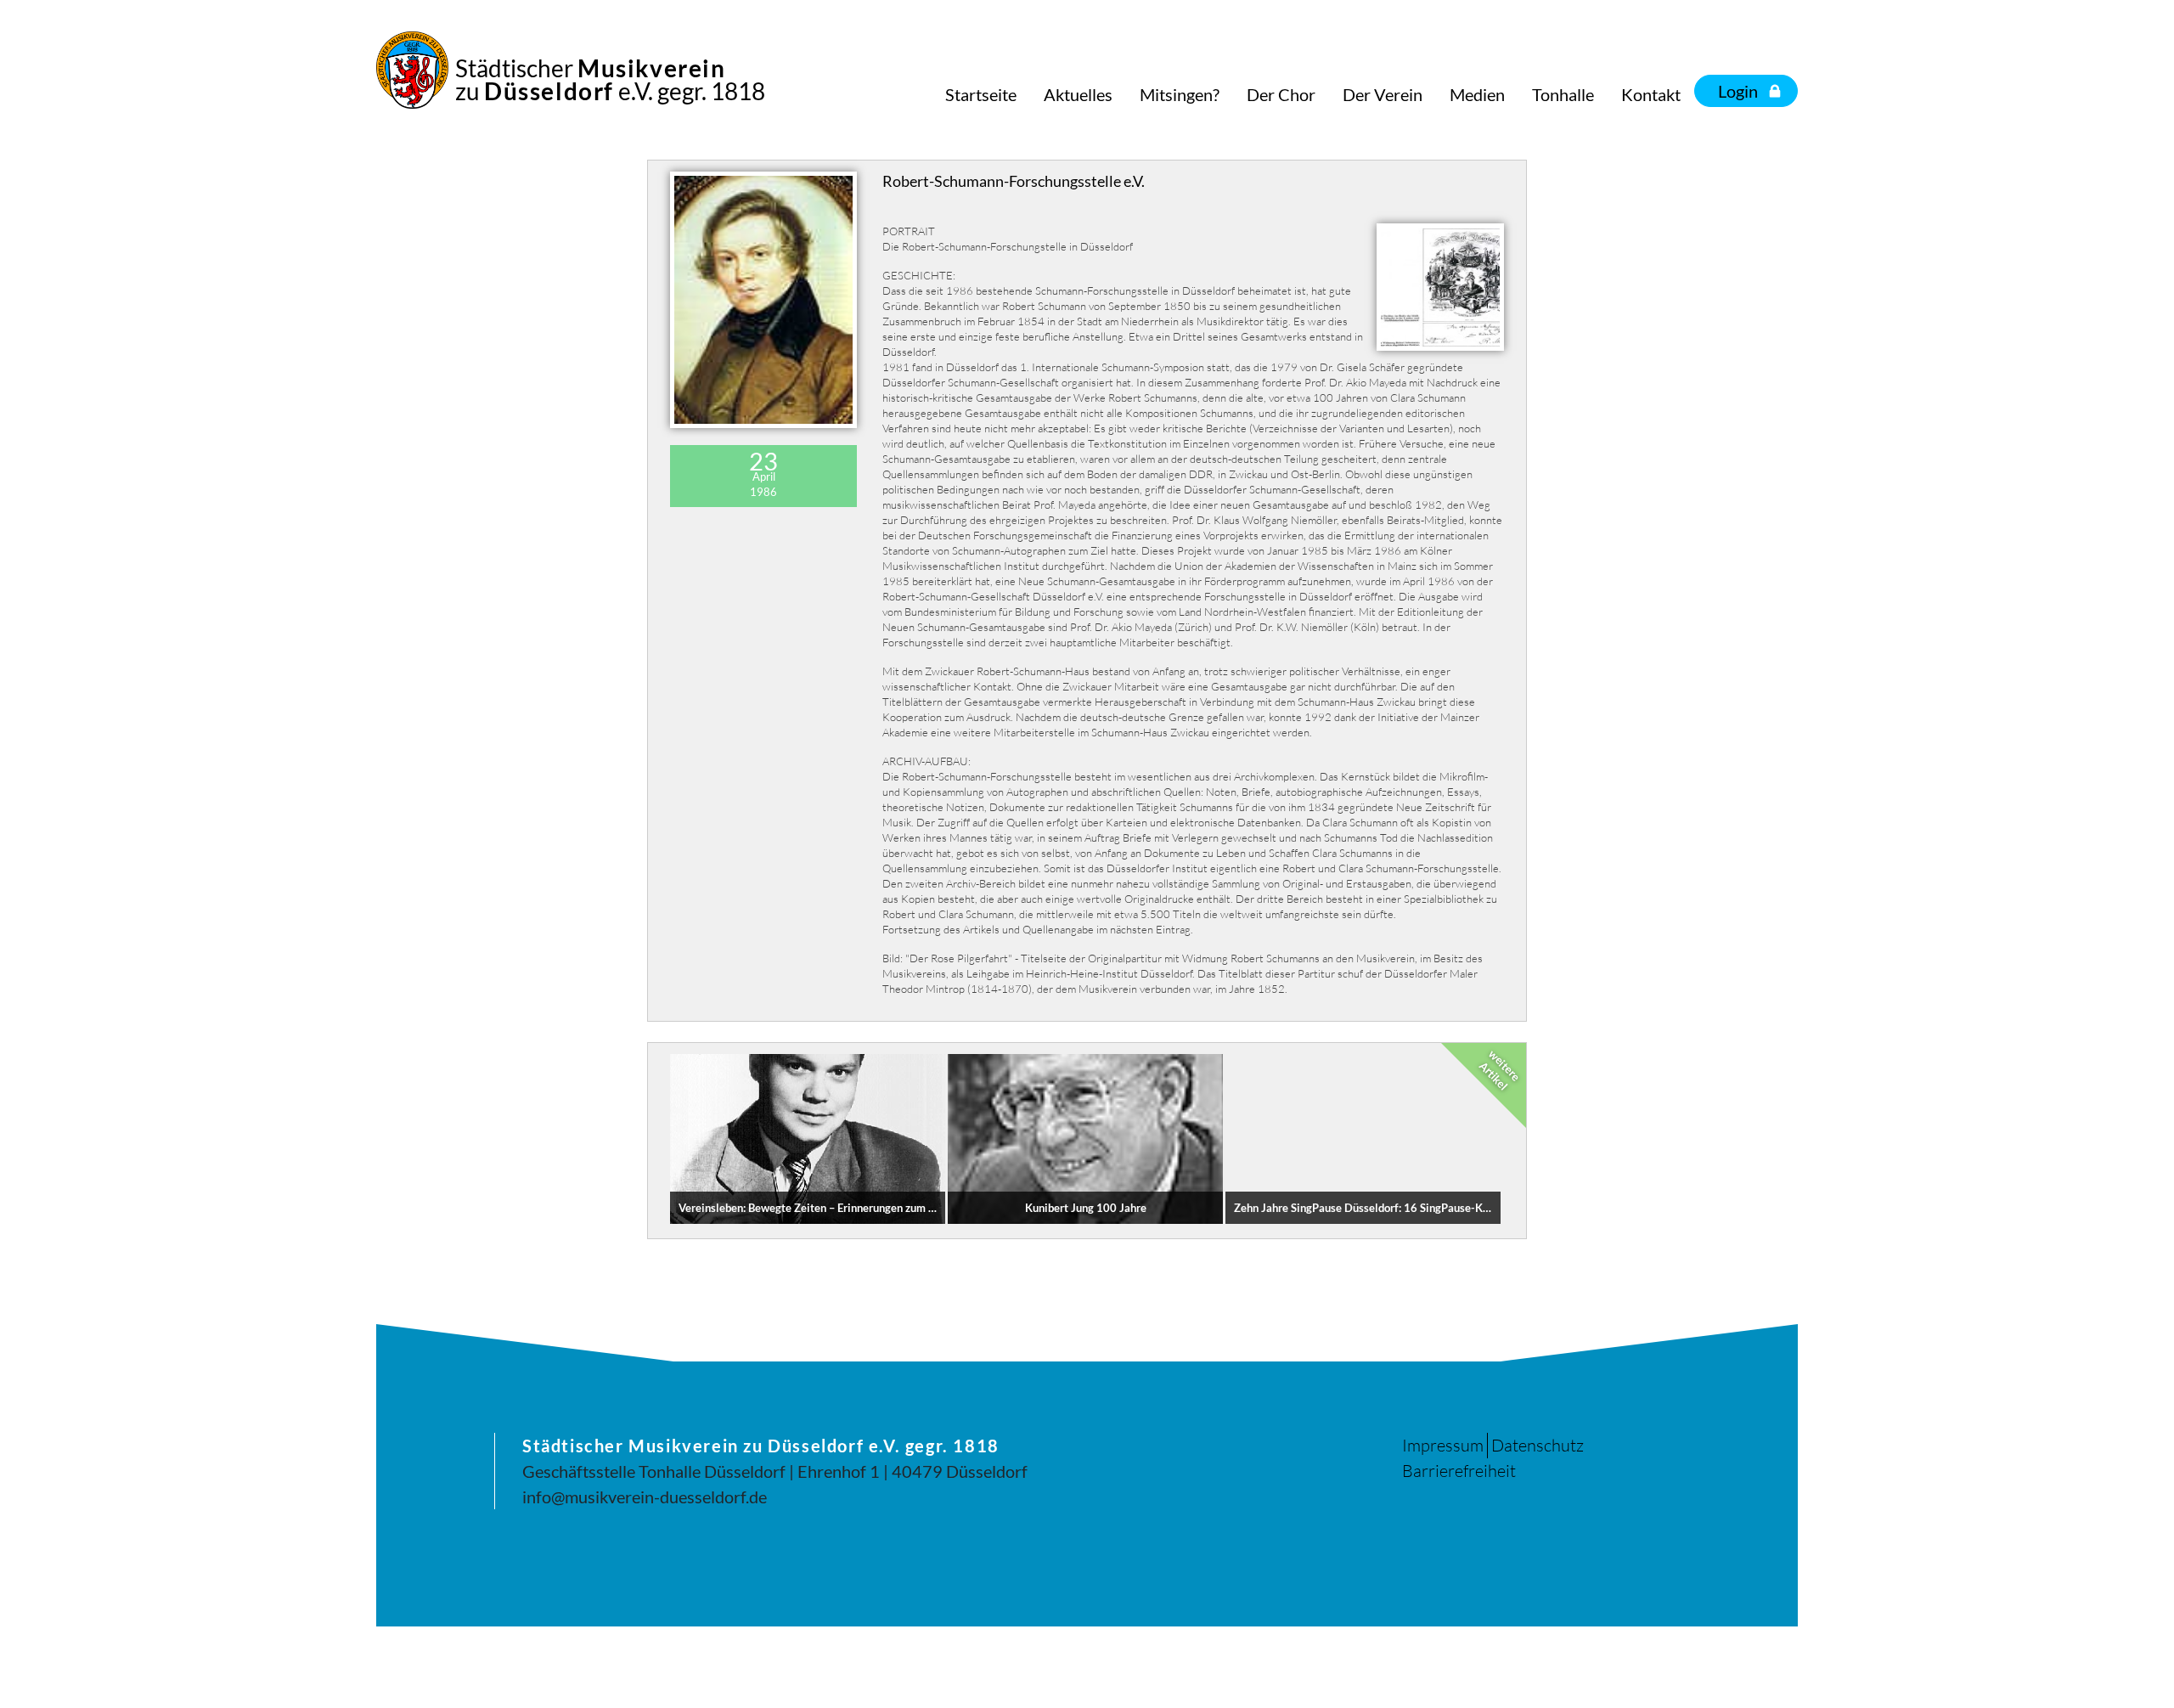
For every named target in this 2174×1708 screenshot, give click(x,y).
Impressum (1443, 1445)
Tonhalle (1563, 94)
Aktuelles (1078, 94)
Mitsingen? (1180, 94)
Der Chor (1281, 94)
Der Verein (1383, 94)
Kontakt (1651, 94)
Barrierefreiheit (1459, 1471)
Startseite (981, 94)
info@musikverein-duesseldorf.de (645, 1497)
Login (1738, 91)
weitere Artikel (1500, 1070)
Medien (1477, 94)
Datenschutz (1538, 1445)
